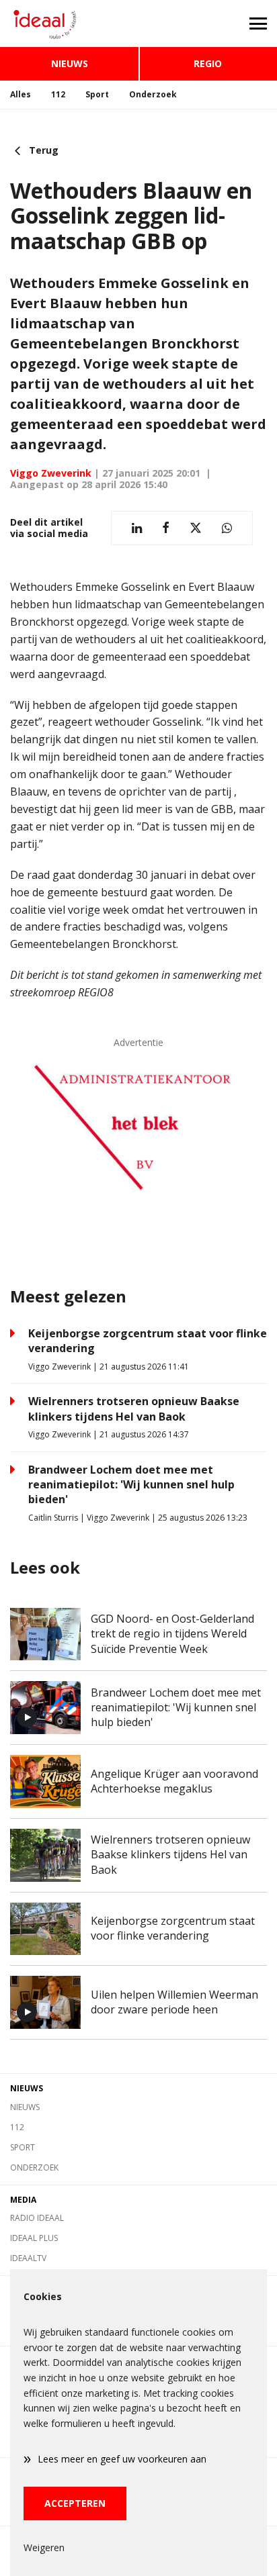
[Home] (69, 23)
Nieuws (70, 63)
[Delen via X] (196, 528)
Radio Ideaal (37, 2218)
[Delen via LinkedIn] (137, 528)
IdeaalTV (28, 2258)
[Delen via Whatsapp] (227, 528)
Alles (21, 94)
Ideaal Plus (34, 2238)
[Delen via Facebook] (166, 528)
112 (58, 94)
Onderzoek (153, 94)
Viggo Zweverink (51, 473)
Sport (97, 94)
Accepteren (75, 2503)
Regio (208, 63)
